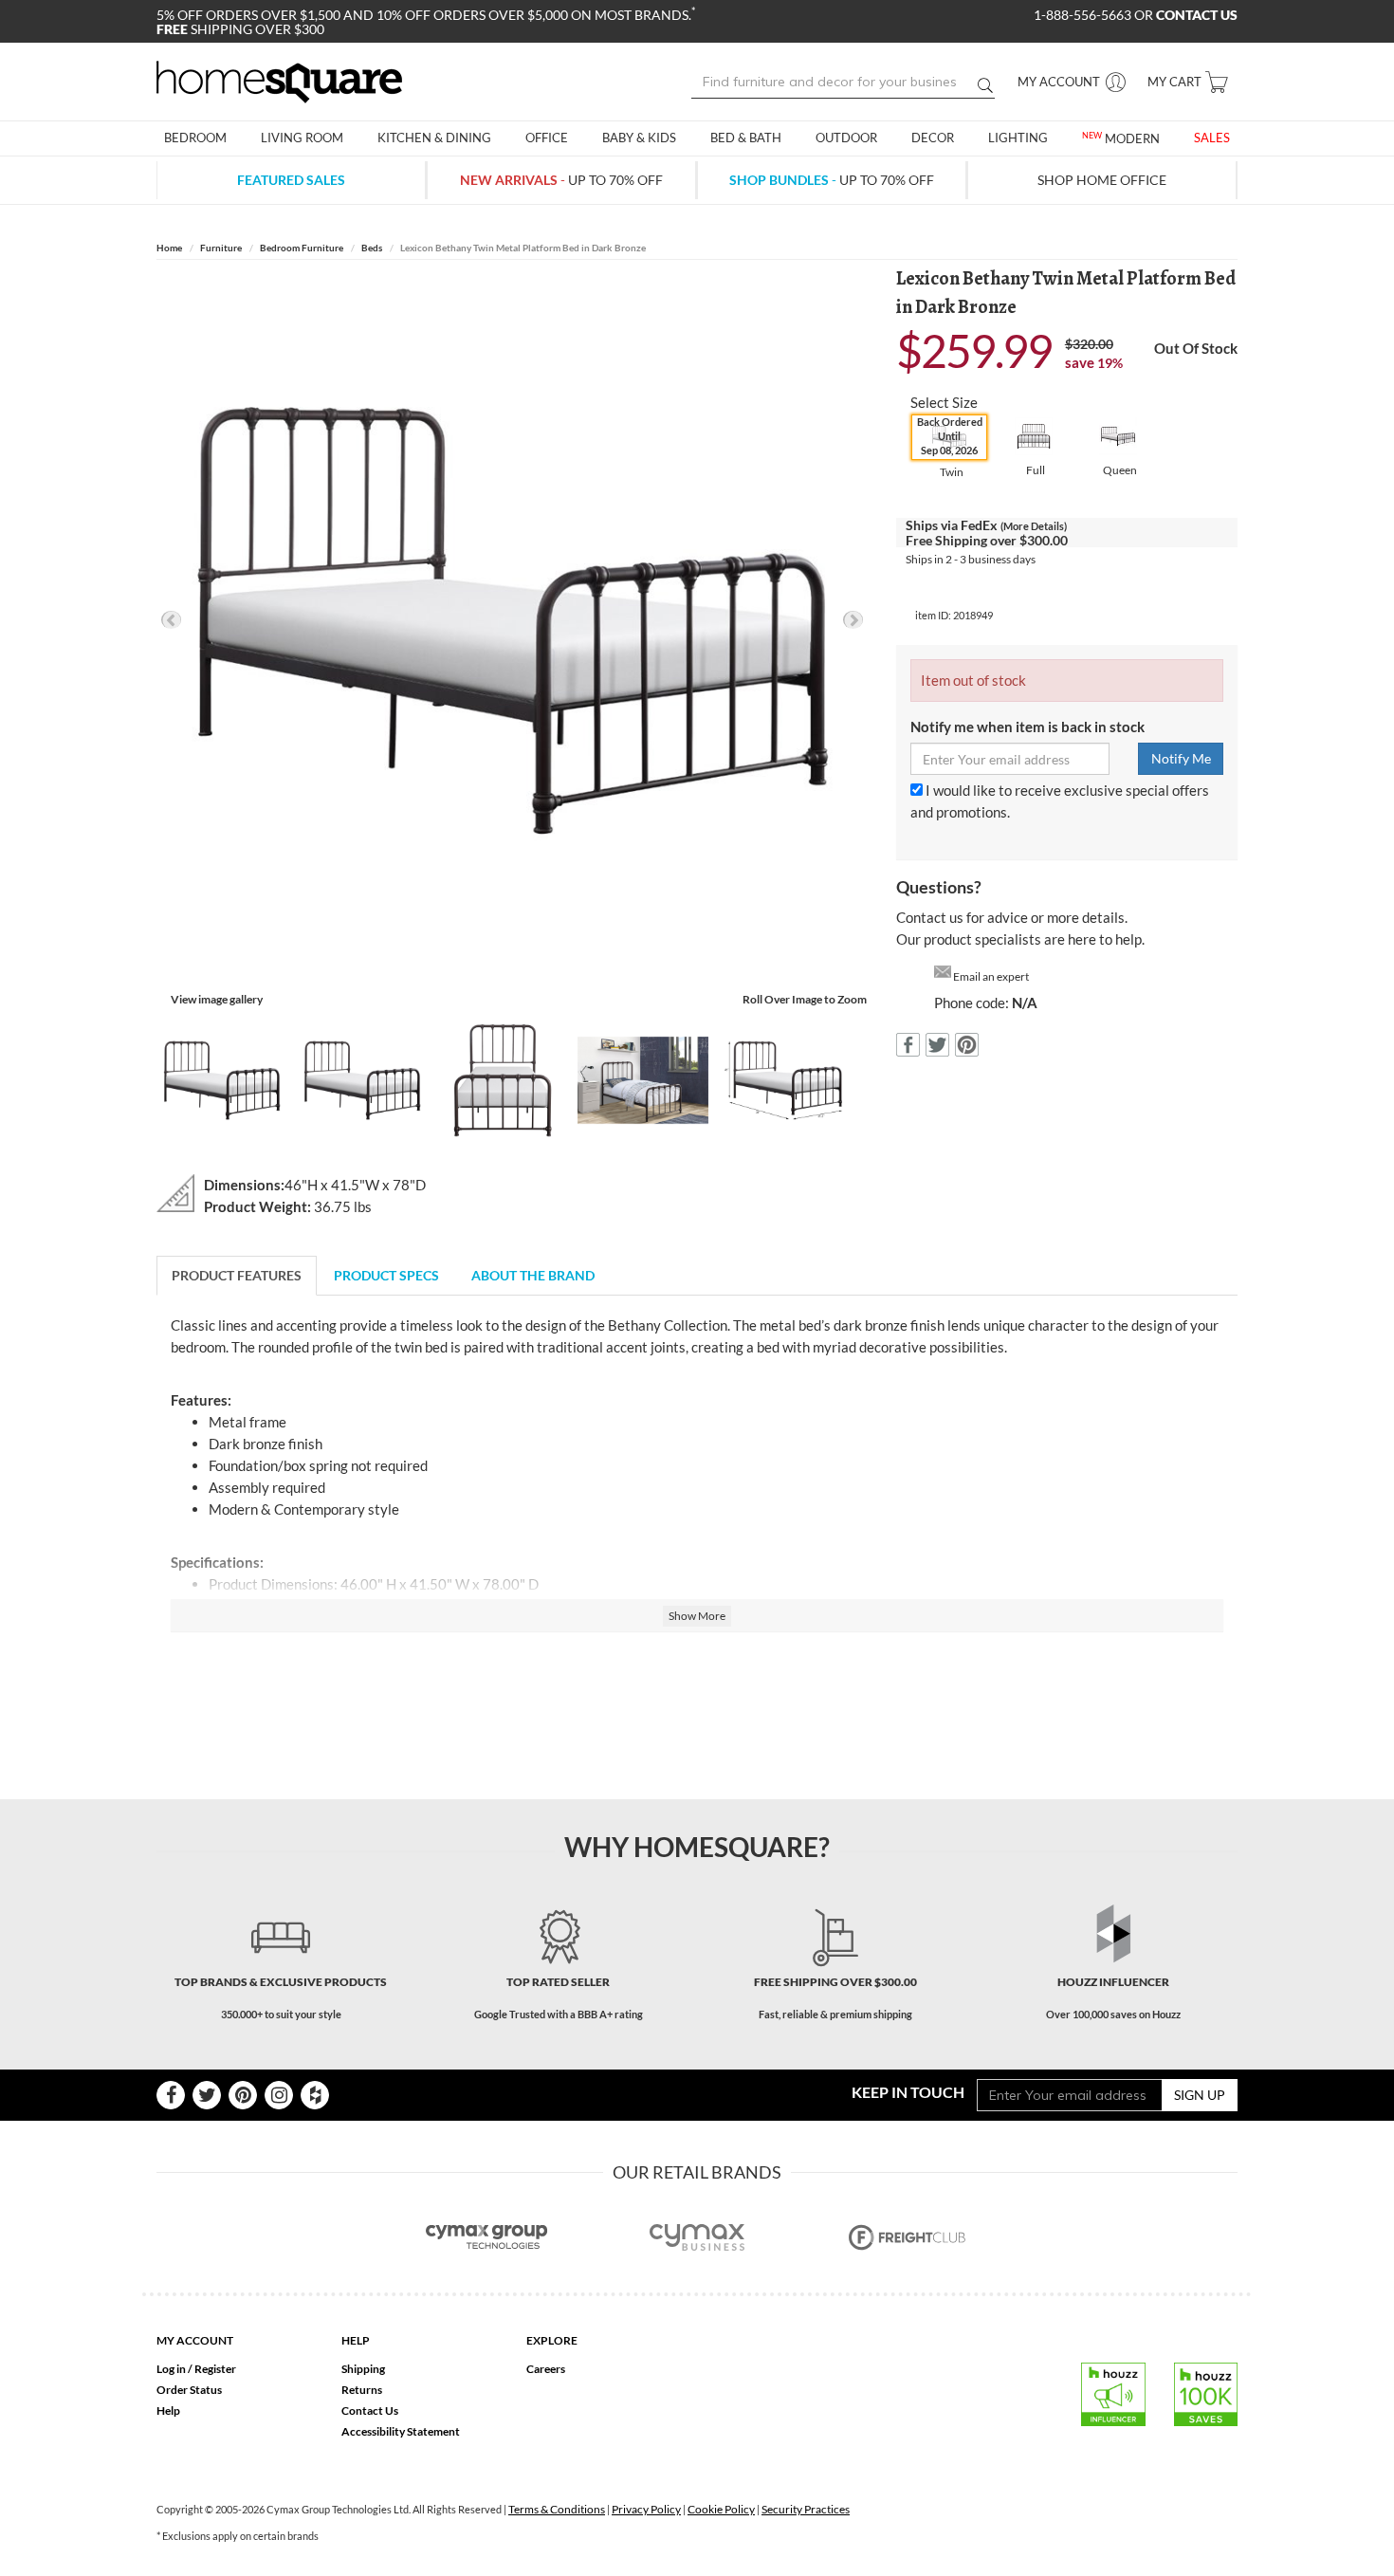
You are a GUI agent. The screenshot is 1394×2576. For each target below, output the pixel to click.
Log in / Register (196, 2369)
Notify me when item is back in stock (1027, 727)
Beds (372, 248)
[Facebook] (171, 2095)
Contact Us (370, 2410)
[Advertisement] (697, 1703)
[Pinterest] (243, 2095)
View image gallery (217, 999)
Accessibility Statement (401, 2431)
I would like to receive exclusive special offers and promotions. (1060, 801)
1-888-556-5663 (1084, 15)
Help (168, 2410)
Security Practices (806, 2509)
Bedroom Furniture (302, 248)
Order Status (189, 2390)
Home (169, 248)
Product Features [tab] (237, 1275)
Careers (546, 2369)
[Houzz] (315, 2095)
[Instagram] (279, 2095)
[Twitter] (207, 2095)
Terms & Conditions (557, 2509)
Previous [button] (171, 620)
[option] (512, 620)
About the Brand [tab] (533, 1275)
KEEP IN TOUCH (908, 2092)
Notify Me (1181, 758)
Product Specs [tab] (386, 1275)
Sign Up (1200, 2095)
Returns (362, 2390)
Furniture (221, 248)
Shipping (363, 2369)
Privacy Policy (646, 2509)
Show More (697, 1616)
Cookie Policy (721, 2509)
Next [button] (853, 620)
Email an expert (991, 976)
